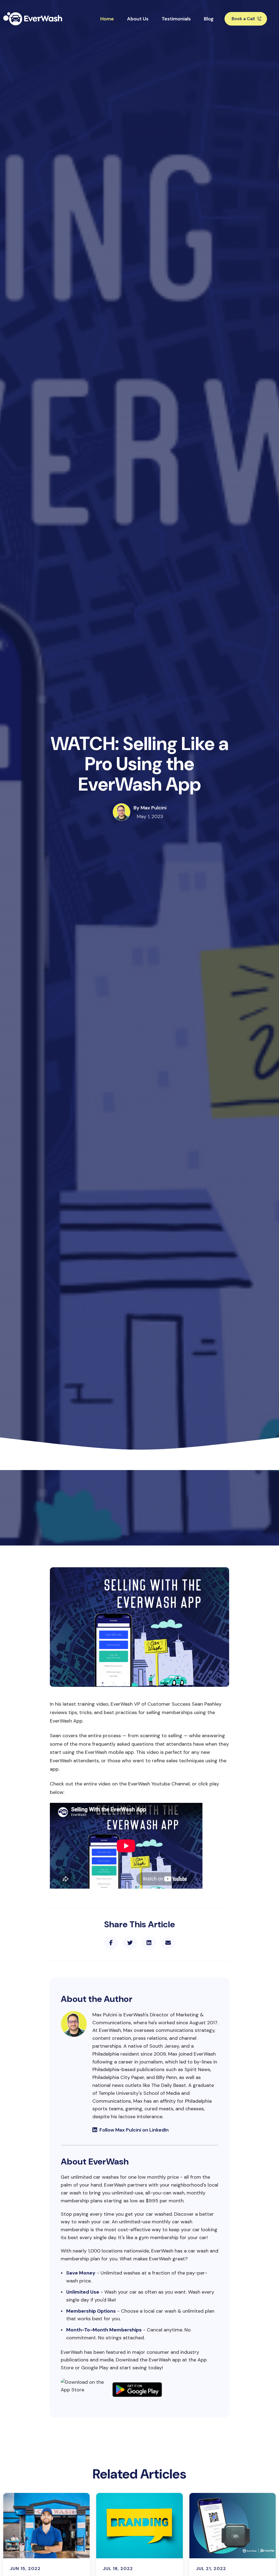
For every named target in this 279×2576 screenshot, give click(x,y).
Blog (209, 19)
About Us (138, 19)
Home (107, 19)
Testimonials (176, 19)
